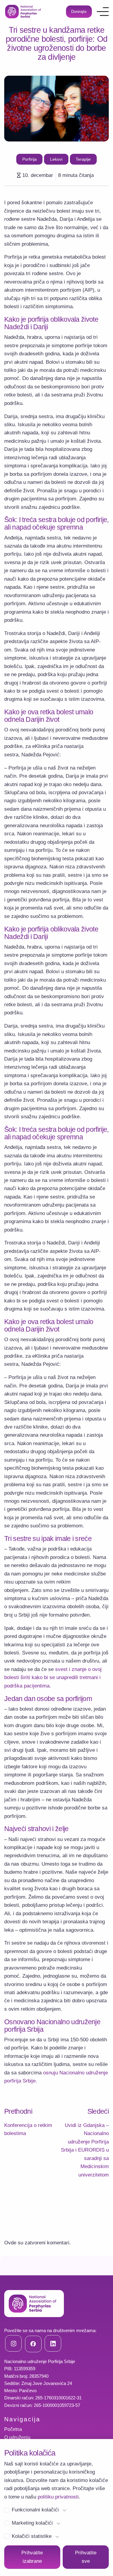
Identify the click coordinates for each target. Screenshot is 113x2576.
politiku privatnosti (58, 2497)
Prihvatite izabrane (32, 2557)
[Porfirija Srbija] (23, 12)
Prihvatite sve (86, 2557)
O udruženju (17, 2437)
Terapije (83, 159)
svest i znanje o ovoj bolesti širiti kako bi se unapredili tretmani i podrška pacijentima (53, 1678)
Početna (13, 2429)
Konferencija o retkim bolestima (28, 2129)
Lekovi (56, 159)
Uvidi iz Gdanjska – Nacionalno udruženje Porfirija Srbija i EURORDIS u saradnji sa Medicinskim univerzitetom (85, 2150)
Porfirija (30, 159)
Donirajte (79, 12)
